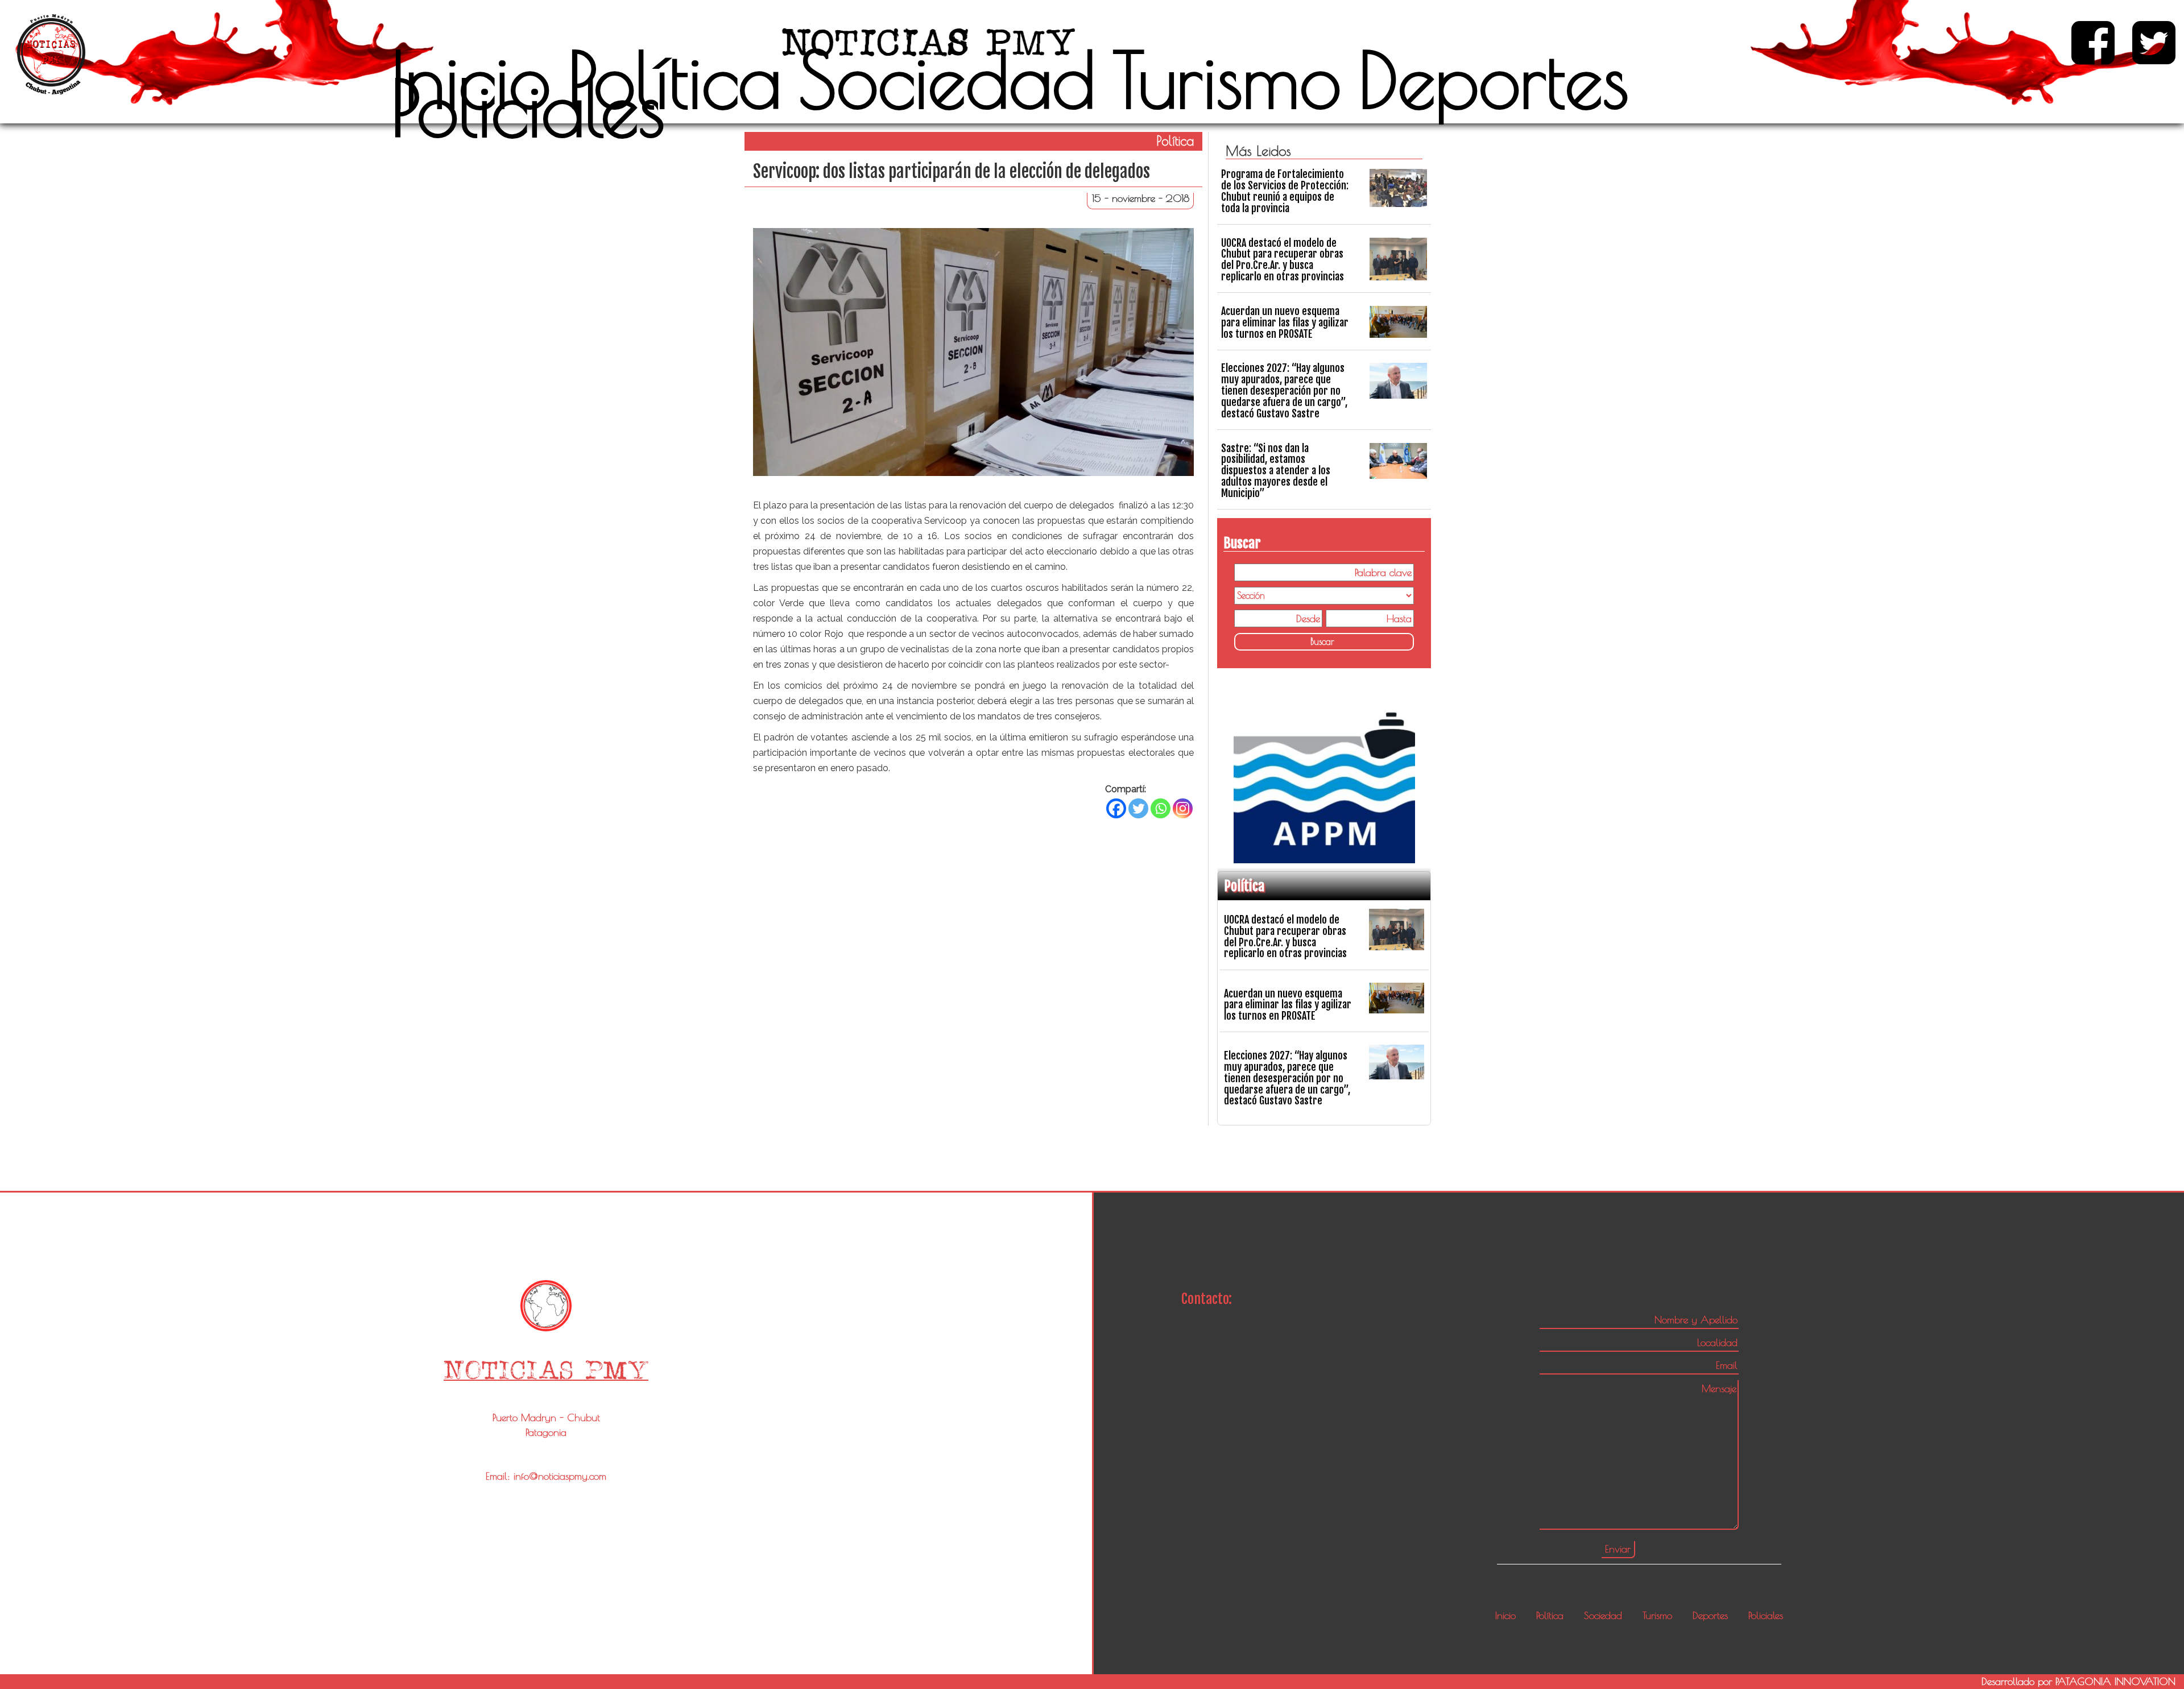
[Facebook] (1116, 808)
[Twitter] (1138, 808)
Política (675, 80)
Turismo (1227, 80)
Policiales (528, 108)
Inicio (471, 80)
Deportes (1494, 80)
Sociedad (947, 80)
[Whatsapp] (1161, 808)
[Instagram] (1183, 808)
